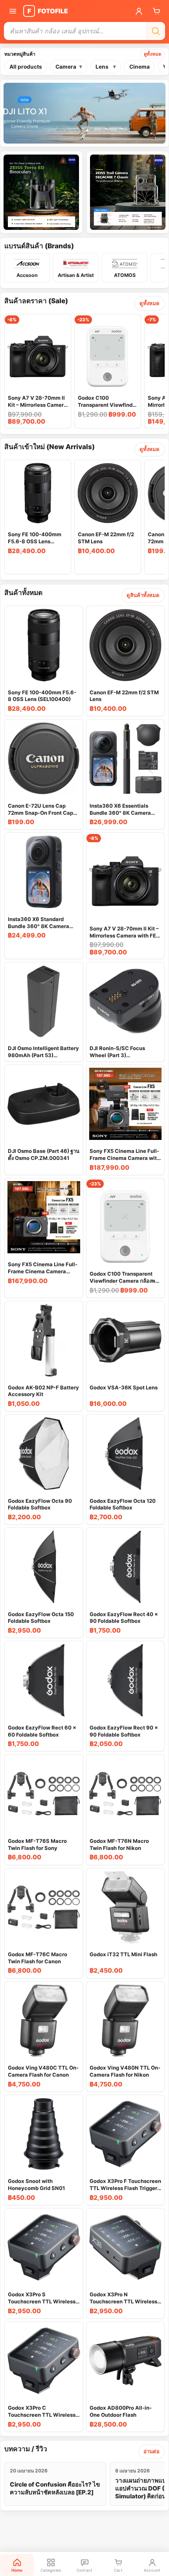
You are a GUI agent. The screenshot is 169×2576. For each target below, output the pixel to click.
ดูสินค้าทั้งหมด (143, 595)
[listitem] (27, 268)
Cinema (140, 67)
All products (26, 67)
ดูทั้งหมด (152, 54)
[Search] (156, 31)
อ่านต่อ (152, 2451)
